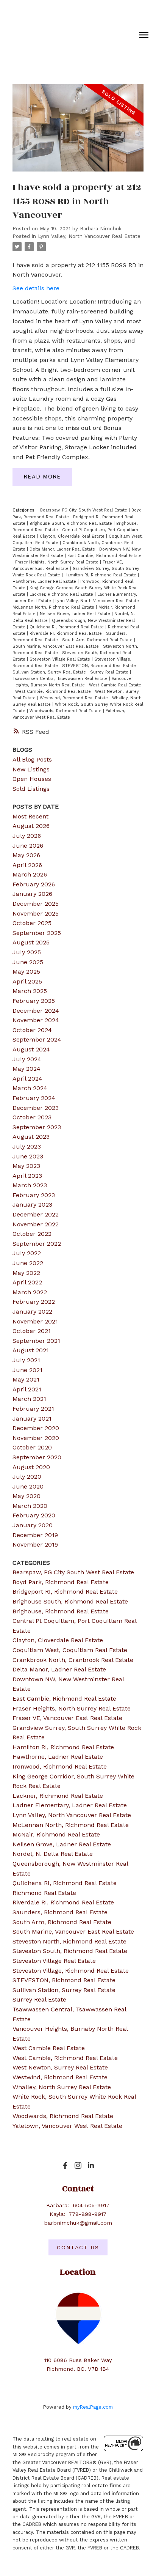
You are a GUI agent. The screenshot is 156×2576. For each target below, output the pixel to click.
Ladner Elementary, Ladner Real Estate (70, 1805)
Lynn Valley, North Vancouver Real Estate (89, 236)
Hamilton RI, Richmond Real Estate (101, 575)
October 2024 (32, 1030)
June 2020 (28, 1486)
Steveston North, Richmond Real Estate (69, 1941)
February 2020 (34, 1515)
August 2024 (31, 1049)
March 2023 (30, 1185)
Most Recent (30, 816)
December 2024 (36, 1011)
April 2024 (27, 1079)
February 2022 (34, 1302)
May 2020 (27, 1496)
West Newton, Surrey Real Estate (60, 2067)
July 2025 (27, 952)
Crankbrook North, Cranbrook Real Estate (73, 1660)
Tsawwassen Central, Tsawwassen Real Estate (61, 679)
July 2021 (26, 1360)
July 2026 (27, 836)
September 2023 (37, 1127)
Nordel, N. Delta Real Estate (53, 1854)
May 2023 (26, 1166)
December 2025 (36, 904)
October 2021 (32, 1331)
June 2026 (28, 846)
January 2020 (33, 1525)
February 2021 (33, 1409)
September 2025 (37, 933)
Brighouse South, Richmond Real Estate (72, 523)
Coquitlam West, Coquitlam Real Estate (70, 1650)
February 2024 (34, 1098)
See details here (36, 288)
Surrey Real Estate (110, 672)
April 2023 (27, 1176)
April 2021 (27, 1389)
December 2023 (36, 1108)
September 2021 (36, 1341)
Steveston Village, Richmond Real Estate (71, 1971)
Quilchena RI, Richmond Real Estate (67, 627)
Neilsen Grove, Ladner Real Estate (76, 614)
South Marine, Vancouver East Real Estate (56, 646)
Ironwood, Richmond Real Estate (60, 1766)
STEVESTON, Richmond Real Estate (100, 666)
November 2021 (35, 1321)
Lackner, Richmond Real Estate (62, 594)
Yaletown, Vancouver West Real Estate (67, 2126)
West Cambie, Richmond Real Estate (54, 692)
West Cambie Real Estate (115, 685)
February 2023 (34, 1195)
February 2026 (34, 884)
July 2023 (27, 1146)
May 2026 (26, 855)
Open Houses (32, 779)
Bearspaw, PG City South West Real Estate (84, 510)
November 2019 (35, 1544)
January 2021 (32, 1419)
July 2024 (27, 1059)
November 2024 (36, 1020)
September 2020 (37, 1457)
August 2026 (31, 826)
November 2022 (36, 1224)
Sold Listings (31, 789)
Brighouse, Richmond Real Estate (61, 1611)
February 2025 (34, 1001)
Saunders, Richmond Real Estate (60, 1912)
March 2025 (30, 991)
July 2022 (27, 1253)
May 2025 (26, 972)
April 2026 (27, 865)
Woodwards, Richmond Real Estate (66, 711)
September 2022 (37, 1244)
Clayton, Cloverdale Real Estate (73, 536)
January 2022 (32, 1312)
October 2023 (32, 1117)
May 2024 (27, 1069)
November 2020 (36, 1438)
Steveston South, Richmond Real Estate (70, 1951)
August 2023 (31, 1137)
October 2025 (32, 923)
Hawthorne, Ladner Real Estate (45, 581)
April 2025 (27, 981)
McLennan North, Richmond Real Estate (54, 607)
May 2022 (26, 1273)
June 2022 (28, 1263)
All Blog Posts (32, 759)
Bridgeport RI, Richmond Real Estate (65, 1592)
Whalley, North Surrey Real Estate (62, 2087)
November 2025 (36, 913)
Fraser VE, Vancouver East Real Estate (67, 1718)
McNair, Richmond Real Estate (56, 1834)
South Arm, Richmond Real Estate (98, 640)
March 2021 (29, 1399)
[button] (65, 2165)
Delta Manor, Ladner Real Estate (63, 549)
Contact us (78, 2247)
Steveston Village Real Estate (61, 659)
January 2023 (32, 1205)
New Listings (31, 769)
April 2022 (27, 1282)
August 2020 (31, 1467)
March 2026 (30, 874)
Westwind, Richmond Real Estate (75, 698)
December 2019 (35, 1535)
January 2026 (32, 894)
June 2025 (28, 962)
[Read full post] (78, 132)
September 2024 (37, 1039)
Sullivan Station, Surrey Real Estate (50, 672)
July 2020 (27, 1477)
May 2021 (26, 1379)
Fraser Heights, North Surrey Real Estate (58, 562)
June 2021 (27, 1370)
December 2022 (36, 1214)
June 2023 (28, 1156)
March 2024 (30, 1088)
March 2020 (30, 1506)
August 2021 (31, 1350)
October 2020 (32, 1447)
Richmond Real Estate (44, 1893)
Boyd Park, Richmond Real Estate (61, 1582)
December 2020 (36, 1428)
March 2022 (30, 1292)
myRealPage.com (93, 2407)
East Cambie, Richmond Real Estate (105, 556)
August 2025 (31, 942)
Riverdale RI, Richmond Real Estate (66, 633)
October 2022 (32, 1234)
